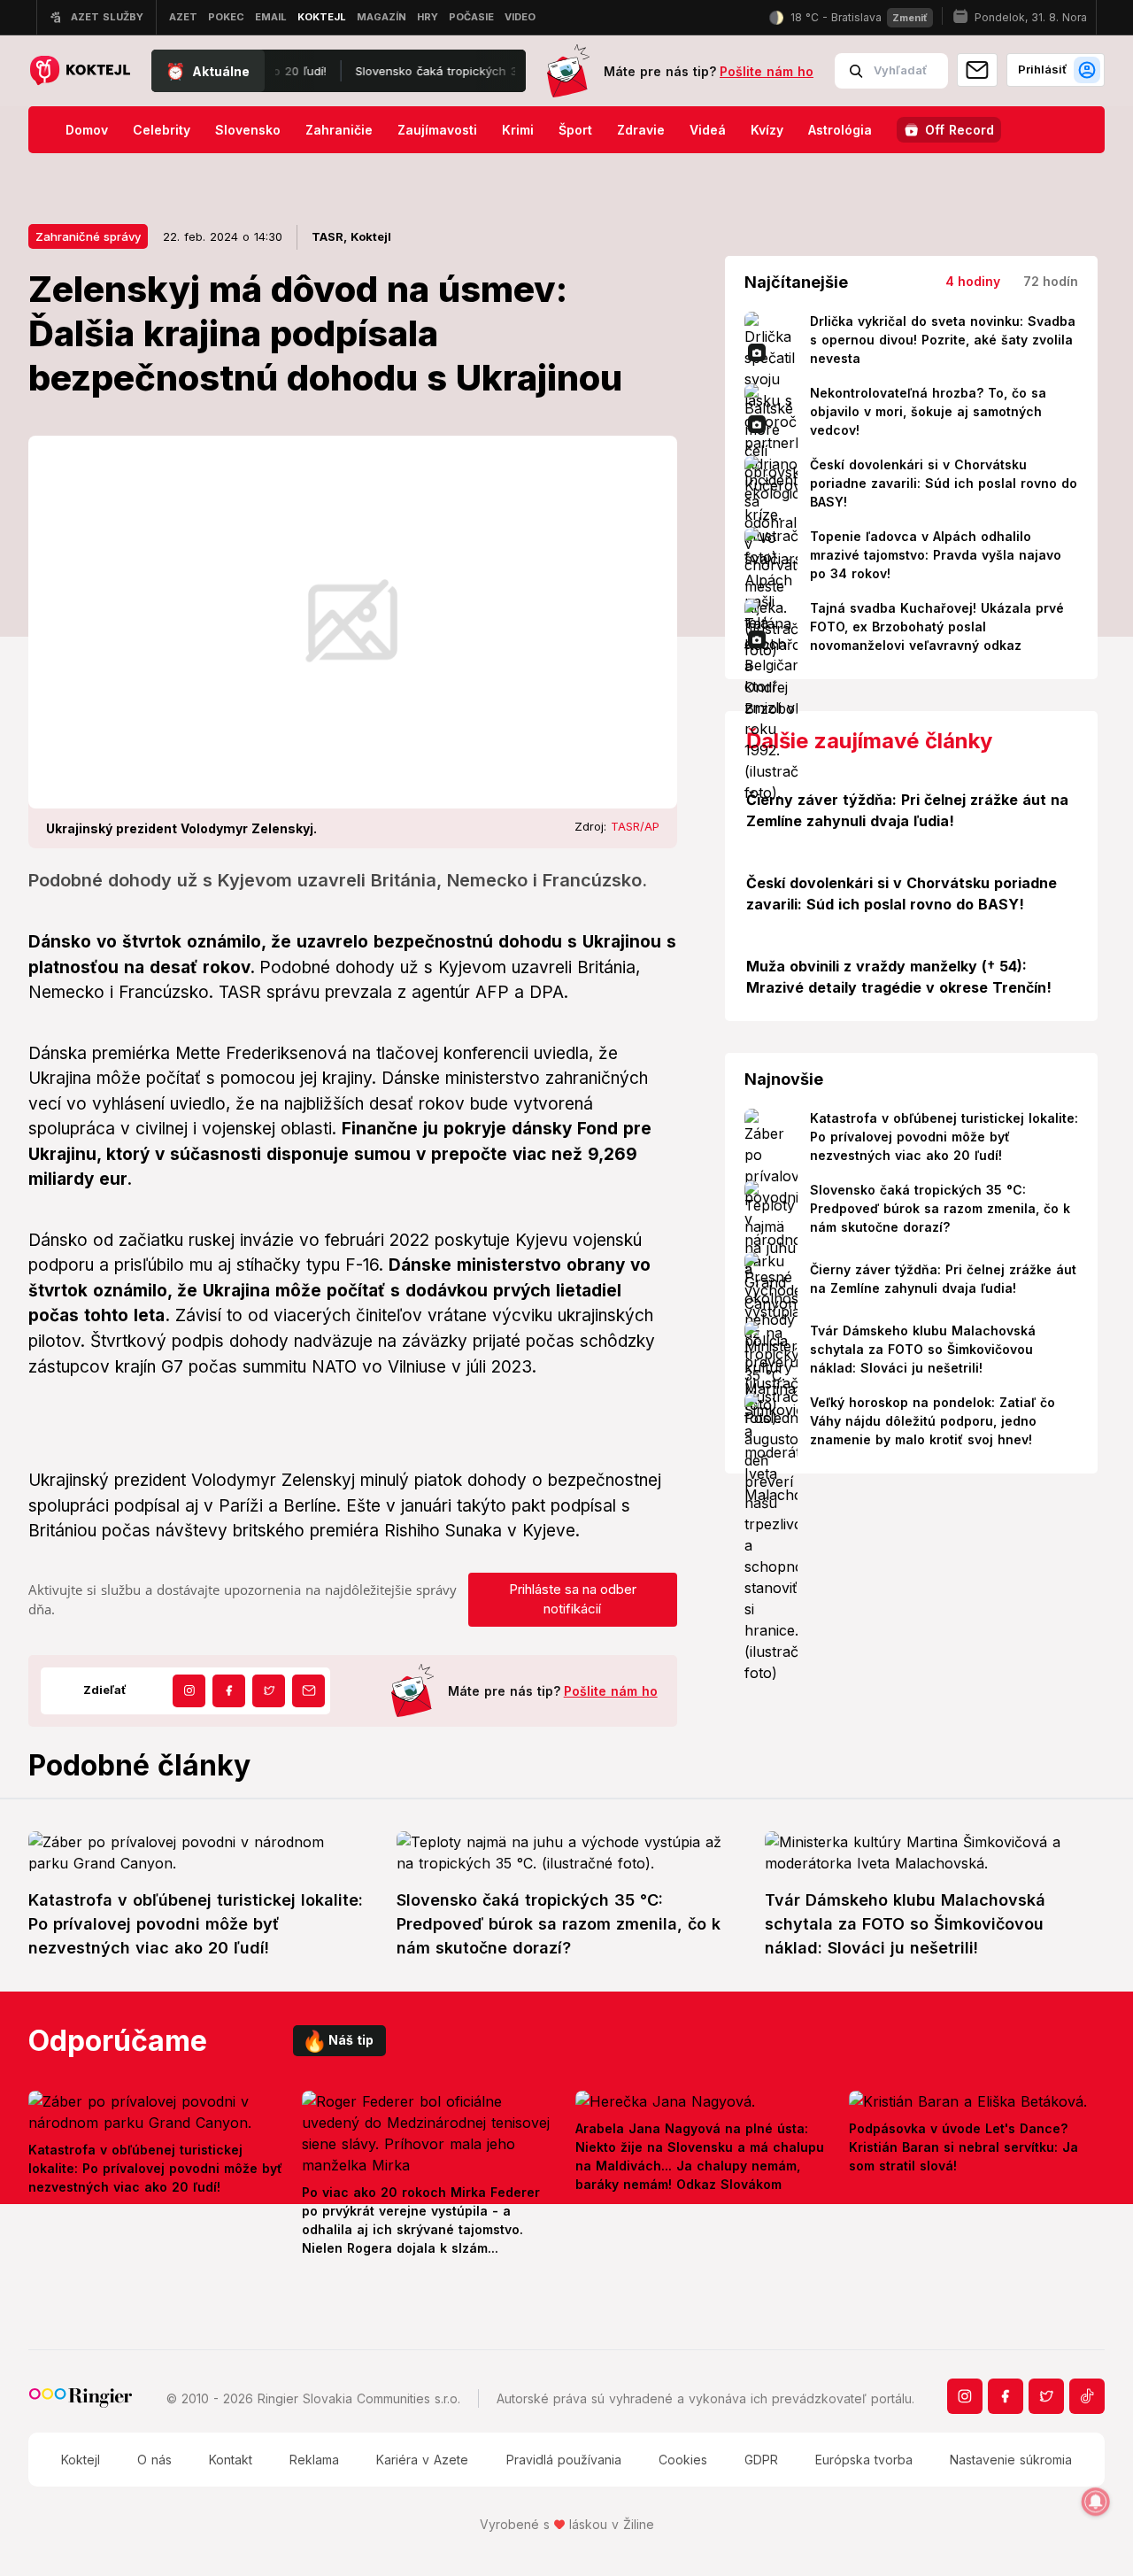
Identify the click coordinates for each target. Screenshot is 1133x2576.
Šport (575, 130)
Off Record (960, 130)
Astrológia (840, 130)
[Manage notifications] (1096, 2502)
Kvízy (767, 130)
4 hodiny (973, 281)
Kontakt (231, 2460)
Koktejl (81, 2460)
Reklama (314, 2460)
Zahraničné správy (88, 236)
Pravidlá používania (564, 2460)
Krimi (518, 130)
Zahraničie (339, 130)
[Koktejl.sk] (79, 71)
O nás (154, 2460)
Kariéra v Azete (422, 2460)
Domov (87, 130)
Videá (708, 130)
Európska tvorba (864, 2460)
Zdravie (641, 130)
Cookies (683, 2460)
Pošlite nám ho (767, 71)
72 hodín (1051, 281)
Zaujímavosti (437, 130)
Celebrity (162, 130)
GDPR (761, 2460)
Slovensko (248, 130)
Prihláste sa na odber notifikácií (573, 1599)
